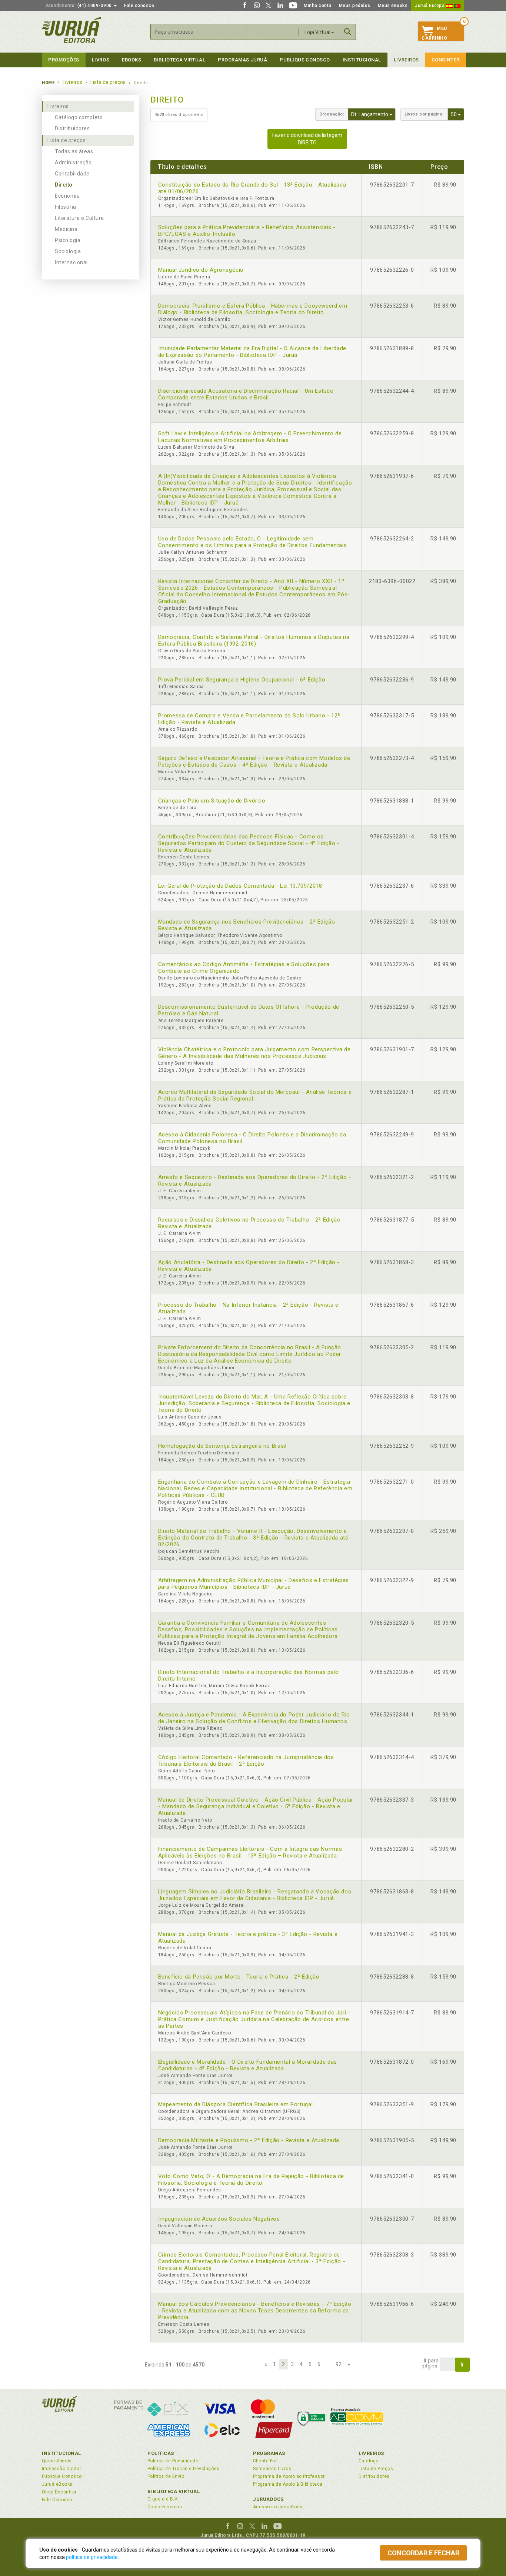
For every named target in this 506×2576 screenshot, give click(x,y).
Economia (67, 196)
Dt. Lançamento (373, 114)
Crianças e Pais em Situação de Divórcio (212, 801)
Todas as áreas (74, 151)
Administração (73, 163)
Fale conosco (139, 6)
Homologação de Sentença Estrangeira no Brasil (222, 1446)
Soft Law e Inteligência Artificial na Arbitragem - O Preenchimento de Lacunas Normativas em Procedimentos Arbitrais (250, 437)
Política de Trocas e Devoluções (183, 2469)
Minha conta (318, 6)
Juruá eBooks (57, 2484)
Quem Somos (57, 2461)
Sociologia (68, 251)
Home (48, 83)
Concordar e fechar (423, 2553)
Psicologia (68, 240)
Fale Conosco (57, 2500)
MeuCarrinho (434, 33)
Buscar (348, 32)
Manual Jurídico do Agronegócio (201, 270)
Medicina (66, 229)
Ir (462, 2365)
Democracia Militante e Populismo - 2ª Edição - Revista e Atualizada (249, 2140)
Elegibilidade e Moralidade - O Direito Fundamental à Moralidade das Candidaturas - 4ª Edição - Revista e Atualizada (248, 2065)
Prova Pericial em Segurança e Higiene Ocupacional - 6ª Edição (242, 680)
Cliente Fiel (265, 2461)
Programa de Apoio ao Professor (289, 2476)
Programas (269, 2453)
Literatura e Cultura (79, 218)
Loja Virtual (317, 32)
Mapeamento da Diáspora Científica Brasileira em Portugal (236, 2104)
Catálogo (369, 2461)
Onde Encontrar (59, 2492)
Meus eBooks (393, 6)
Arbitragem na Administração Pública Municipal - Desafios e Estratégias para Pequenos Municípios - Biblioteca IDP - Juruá (254, 1584)
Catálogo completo (79, 117)
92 (339, 2364)
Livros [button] (101, 60)
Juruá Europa (430, 6)
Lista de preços (66, 140)
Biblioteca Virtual (174, 2491)
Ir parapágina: (430, 2364)
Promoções (64, 60)
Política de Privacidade (173, 2461)
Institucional (362, 60)
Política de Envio (166, 2476)
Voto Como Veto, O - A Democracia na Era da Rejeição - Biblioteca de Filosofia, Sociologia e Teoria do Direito (251, 2180)
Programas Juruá (242, 60)
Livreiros (406, 60)
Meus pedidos (355, 6)
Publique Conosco (305, 60)
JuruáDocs (268, 2499)
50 (457, 114)
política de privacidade (92, 2557)
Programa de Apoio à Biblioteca (288, 2484)
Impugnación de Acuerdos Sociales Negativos (219, 2219)
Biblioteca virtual (179, 60)
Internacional (71, 262)
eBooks (132, 60)
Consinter (446, 60)
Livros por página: (424, 114)
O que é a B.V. (163, 2499)
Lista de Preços (376, 2469)
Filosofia (66, 207)
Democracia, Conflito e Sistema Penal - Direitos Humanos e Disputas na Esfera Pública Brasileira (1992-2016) (254, 640)
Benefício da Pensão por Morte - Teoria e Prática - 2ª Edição (239, 1977)
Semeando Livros (272, 2469)
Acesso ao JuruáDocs (278, 2507)
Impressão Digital (61, 2469)
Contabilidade (72, 174)
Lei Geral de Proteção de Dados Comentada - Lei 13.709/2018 (240, 886)
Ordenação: (332, 114)
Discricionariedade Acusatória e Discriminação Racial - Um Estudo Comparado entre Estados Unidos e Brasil (246, 394)
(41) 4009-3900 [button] (79, 6)
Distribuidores (72, 128)
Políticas (161, 2453)
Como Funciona (165, 2507)
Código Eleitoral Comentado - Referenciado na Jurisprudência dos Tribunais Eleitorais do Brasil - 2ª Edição (246, 1761)
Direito (64, 185)
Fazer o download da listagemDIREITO (307, 139)
